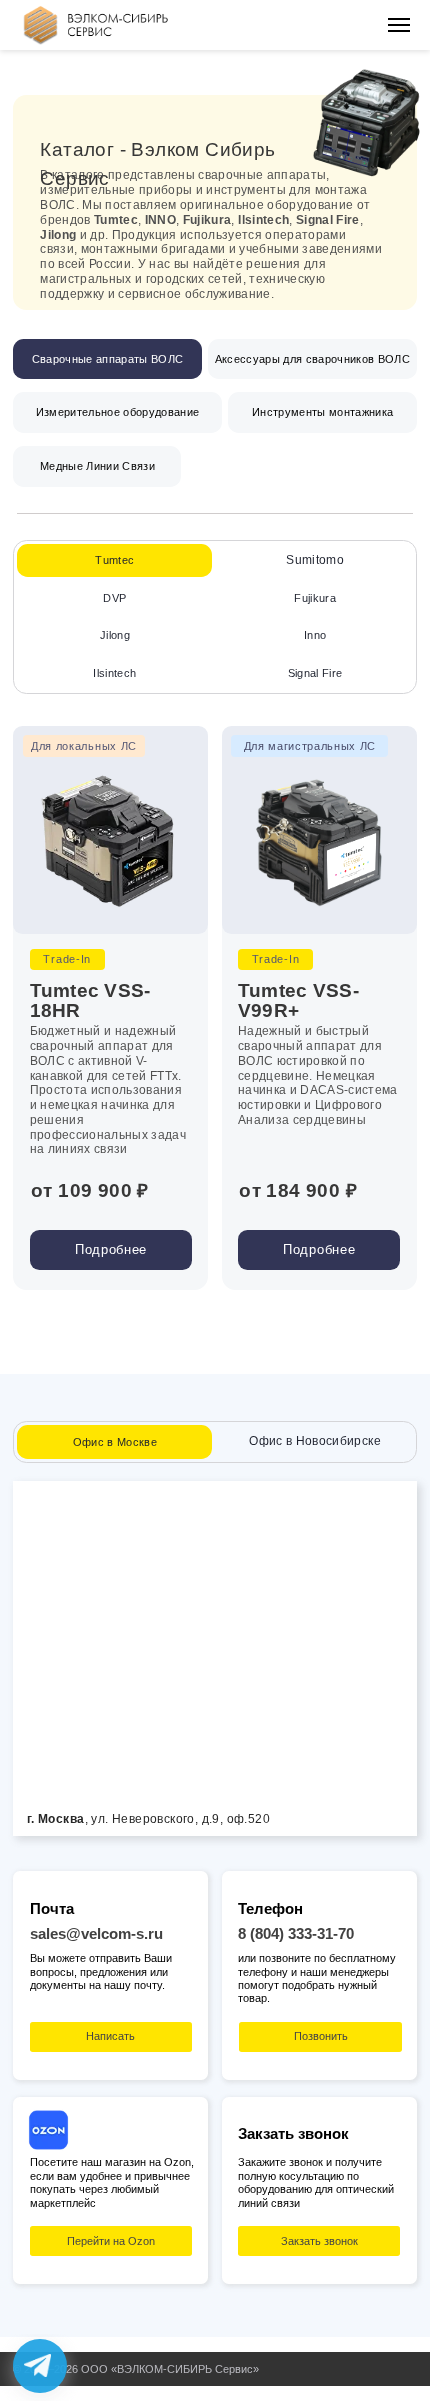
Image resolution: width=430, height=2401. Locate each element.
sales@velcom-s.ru (96, 1934)
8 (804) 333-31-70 (296, 1934)
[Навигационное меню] (399, 25)
